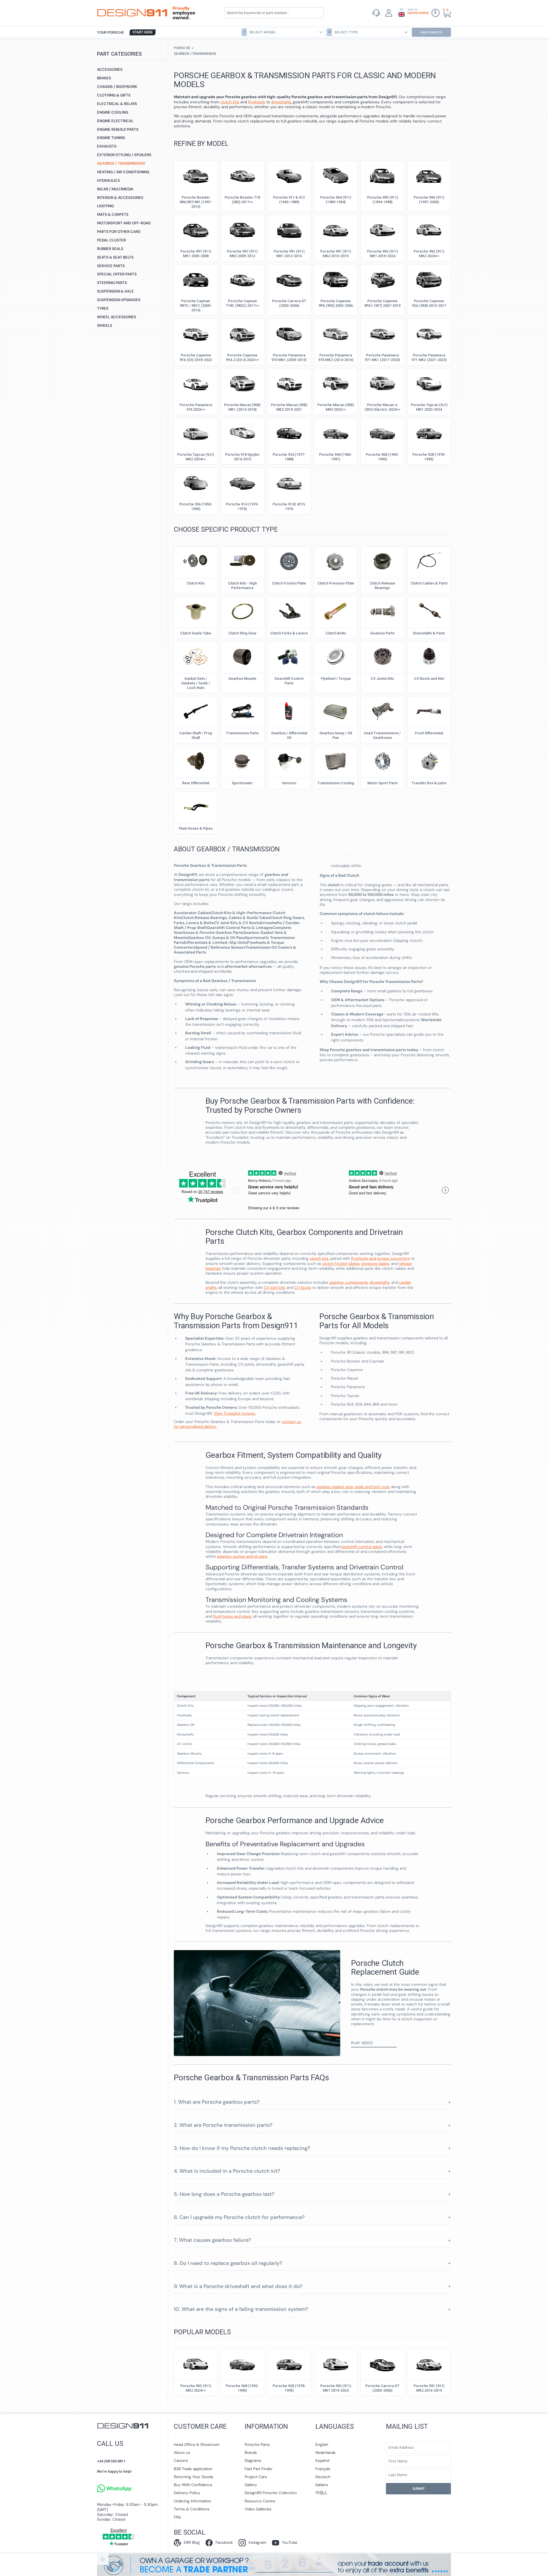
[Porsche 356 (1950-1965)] (196, 482)
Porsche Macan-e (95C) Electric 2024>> (382, 407)
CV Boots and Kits (429, 679)
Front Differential (429, 733)
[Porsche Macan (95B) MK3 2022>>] (336, 383)
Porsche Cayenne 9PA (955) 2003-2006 (336, 303)
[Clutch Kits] (196, 561)
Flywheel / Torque (336, 679)
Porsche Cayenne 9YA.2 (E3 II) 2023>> (242, 357)
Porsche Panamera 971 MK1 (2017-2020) (382, 357)
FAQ (177, 2517)
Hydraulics (108, 181)
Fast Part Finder (259, 2469)
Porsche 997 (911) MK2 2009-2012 (242, 254)
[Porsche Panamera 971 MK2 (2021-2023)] (429, 333)
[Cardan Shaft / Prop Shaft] (196, 711)
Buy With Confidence (193, 2485)
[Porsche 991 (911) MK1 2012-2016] (289, 229)
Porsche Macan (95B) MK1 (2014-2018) (242, 407)
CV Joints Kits (382, 679)
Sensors (289, 783)
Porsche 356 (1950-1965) (196, 506)
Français (323, 2469)
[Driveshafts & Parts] (429, 611)
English (322, 2445)
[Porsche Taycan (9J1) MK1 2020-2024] (429, 383)
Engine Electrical (115, 121)
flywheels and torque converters (380, 1258)
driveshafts (380, 1282)
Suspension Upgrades (119, 300)
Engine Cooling (113, 112)
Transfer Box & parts (429, 783)
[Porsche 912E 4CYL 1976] (289, 482)
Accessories (110, 69)
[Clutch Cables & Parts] (429, 561)
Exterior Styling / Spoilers (124, 155)
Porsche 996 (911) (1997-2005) (429, 200)
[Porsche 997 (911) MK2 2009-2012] (242, 229)
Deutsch (323, 2477)
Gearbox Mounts (242, 679)
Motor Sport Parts (382, 783)
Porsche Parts (257, 2445)
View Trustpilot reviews (234, 1413)
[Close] (103, 2559)
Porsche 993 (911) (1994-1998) (382, 200)
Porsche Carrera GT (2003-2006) (289, 303)
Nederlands (326, 2453)
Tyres (103, 308)
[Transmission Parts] (242, 711)
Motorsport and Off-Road (124, 223)
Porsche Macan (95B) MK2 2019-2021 (289, 407)
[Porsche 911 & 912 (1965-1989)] (289, 175)
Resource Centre (260, 2501)
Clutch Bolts (336, 633)
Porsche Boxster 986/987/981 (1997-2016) (196, 202)
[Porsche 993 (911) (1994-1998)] (382, 175)
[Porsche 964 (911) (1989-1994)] (336, 175)
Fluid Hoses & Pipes (196, 828)
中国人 (321, 2493)
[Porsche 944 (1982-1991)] (336, 432)
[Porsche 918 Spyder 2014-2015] (242, 432)
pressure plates (375, 1264)
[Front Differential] (429, 711)
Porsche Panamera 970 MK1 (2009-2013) (289, 357)
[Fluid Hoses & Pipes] (196, 806)
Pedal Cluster (111, 240)
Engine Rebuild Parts (118, 129)
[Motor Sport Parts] (382, 761)
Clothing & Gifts (114, 95)
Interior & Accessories (120, 198)
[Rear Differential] (196, 761)
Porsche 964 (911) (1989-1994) (336, 200)
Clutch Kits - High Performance (242, 585)
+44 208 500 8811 (111, 2461)
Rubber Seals (110, 249)
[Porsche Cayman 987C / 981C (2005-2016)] (196, 279)
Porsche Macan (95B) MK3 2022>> (336, 407)
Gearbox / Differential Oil (289, 735)
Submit (419, 2489)
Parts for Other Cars (119, 232)
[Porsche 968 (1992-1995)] (382, 432)
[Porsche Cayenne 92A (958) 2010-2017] (429, 279)
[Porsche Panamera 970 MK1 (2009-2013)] (289, 333)
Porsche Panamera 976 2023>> (196, 407)
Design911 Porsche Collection (271, 2493)
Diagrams (253, 2461)
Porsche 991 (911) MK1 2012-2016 (289, 254)
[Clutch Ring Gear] (242, 611)
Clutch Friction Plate (289, 583)
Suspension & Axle (115, 291)
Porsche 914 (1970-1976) (242, 506)
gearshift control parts (362, 1547)
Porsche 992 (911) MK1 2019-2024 (382, 254)
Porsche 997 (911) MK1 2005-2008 (196, 254)
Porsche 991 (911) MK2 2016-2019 (336, 254)
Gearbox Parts (382, 633)
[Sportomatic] (242, 761)
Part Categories (119, 54)
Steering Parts (112, 283)
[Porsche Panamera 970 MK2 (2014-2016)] (336, 333)
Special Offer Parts (117, 274)
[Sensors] (289, 761)
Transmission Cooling (336, 783)
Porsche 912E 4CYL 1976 (289, 506)
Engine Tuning (111, 138)
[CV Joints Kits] (382, 656)
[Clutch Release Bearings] (382, 561)
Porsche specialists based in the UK (132, 13)
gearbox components (349, 1282)
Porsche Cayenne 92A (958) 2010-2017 (429, 303)
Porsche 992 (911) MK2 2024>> (429, 254)
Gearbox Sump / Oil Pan (336, 735)
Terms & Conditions (192, 2509)
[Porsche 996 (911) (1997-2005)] (429, 175)
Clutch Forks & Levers (289, 633)
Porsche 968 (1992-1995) (382, 457)
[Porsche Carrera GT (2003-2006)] (289, 279)
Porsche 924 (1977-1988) (289, 457)
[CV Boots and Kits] (429, 656)
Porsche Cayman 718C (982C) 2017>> (242, 303)
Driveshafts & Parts (429, 633)
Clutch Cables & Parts (429, 583)
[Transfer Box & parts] (429, 761)
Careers (181, 2461)
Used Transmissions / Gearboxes (382, 735)
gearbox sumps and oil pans (242, 1556)
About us (182, 2453)
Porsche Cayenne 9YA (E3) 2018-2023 (196, 357)
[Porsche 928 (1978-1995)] (429, 432)
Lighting (105, 206)
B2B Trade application (193, 2469)
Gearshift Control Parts (289, 681)
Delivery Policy (187, 2493)
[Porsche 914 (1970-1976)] (242, 482)
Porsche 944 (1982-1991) (336, 457)
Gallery (251, 2485)
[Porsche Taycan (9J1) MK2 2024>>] (196, 432)
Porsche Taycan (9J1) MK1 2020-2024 (429, 407)
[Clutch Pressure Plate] (336, 561)
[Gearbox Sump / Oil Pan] (336, 711)
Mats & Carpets (113, 214)
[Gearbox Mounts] (242, 656)
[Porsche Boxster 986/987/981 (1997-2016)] (196, 175)
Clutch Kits (196, 583)
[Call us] (376, 13)
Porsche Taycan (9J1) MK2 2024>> (196, 457)
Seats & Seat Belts (115, 257)
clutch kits (319, 1258)
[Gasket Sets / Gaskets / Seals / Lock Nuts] (196, 656)
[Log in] (389, 13)
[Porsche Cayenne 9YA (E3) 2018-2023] (196, 333)
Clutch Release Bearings (382, 585)
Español (322, 2461)
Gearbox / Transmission (121, 163)
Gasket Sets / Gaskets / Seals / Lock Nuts (196, 683)
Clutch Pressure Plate (336, 583)
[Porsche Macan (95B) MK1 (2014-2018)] (242, 383)
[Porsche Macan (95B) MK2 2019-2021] (289, 383)
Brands (251, 2453)
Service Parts (111, 266)
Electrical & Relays (117, 104)
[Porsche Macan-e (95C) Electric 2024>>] (382, 383)
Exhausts (107, 146)
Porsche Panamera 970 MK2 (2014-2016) (336, 357)
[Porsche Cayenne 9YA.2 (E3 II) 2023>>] (242, 333)
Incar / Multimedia (115, 189)
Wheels (105, 325)
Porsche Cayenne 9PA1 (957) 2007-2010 (382, 303)
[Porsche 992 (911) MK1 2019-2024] (382, 229)
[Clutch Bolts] (336, 611)
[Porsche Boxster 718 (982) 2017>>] (242, 175)
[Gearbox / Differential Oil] (289, 711)
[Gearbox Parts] (382, 611)
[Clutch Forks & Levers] (289, 611)
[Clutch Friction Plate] (289, 561)
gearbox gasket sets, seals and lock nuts (353, 1487)
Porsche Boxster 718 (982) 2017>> (242, 200)
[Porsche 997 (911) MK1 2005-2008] (196, 229)
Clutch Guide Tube (196, 633)
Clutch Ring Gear (242, 633)
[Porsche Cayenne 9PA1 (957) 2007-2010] (382, 279)
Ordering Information (193, 2501)
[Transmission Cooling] (336, 761)
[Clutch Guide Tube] (196, 611)
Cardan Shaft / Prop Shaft (196, 735)
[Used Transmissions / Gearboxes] (382, 711)
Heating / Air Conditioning (123, 172)
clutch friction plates (341, 1264)
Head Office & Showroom (197, 2445)
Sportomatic (242, 783)
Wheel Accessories (117, 317)
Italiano (322, 2485)
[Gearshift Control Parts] (289, 656)
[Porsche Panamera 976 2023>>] (196, 383)
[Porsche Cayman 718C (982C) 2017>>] (242, 279)
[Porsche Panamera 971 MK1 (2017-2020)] (382, 333)
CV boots (303, 1288)
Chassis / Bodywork (117, 87)
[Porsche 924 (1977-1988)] (289, 432)
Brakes (104, 78)
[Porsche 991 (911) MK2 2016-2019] (336, 229)
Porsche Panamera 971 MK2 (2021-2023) (429, 357)
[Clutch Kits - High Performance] (242, 561)
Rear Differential (196, 783)
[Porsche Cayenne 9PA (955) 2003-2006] (336, 279)
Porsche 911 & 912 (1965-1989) (289, 200)
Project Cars (256, 2477)
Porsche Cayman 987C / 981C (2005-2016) (196, 306)
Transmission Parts (242, 733)
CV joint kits (275, 1288)
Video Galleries (258, 2509)
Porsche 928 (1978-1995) (429, 457)
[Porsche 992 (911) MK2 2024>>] (429, 229)
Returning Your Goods (194, 2477)
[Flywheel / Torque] (336, 656)
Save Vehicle (431, 32)
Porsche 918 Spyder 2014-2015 (242, 457)
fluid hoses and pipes (232, 1616)
